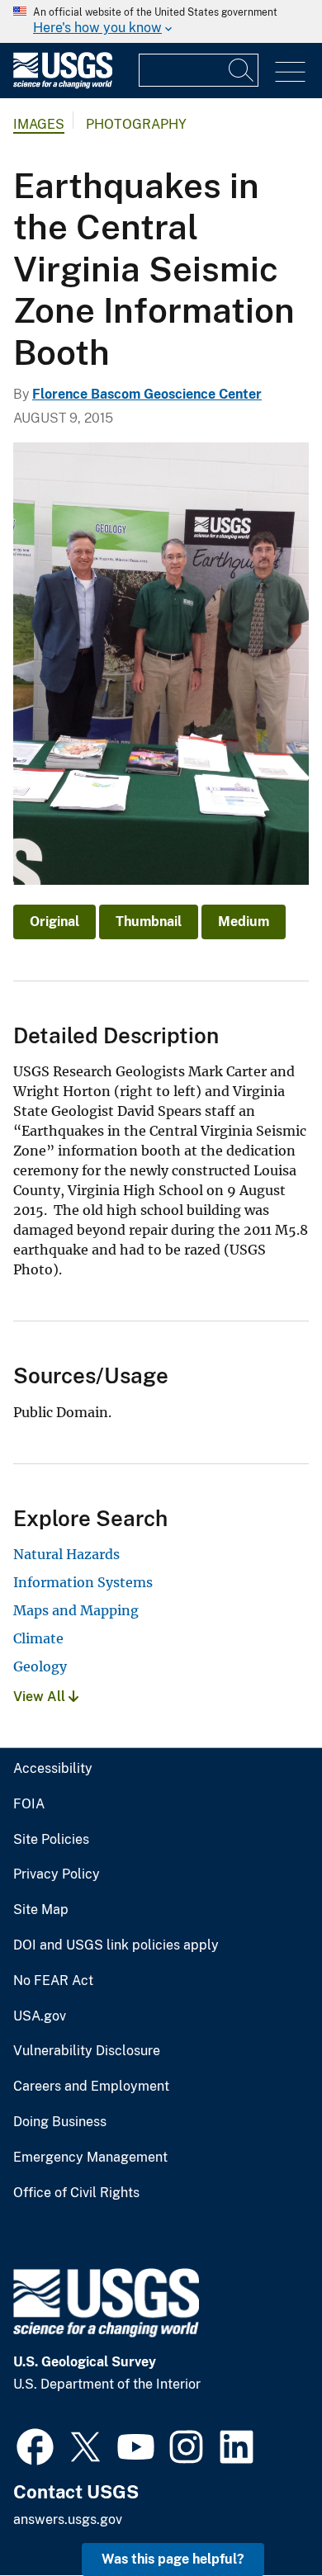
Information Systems (83, 1582)
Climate (38, 1638)
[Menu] (290, 72)
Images (39, 124)
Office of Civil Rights (76, 2193)
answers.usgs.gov (68, 2519)
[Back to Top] (262, 2516)
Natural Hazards (66, 1554)
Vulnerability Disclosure (87, 2051)
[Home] (63, 85)
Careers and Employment (91, 2087)
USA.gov (40, 2016)
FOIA (29, 1804)
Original (54, 922)
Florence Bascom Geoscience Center (147, 394)
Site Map (41, 1910)
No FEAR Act (53, 1981)
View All (41, 1697)
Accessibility (53, 1769)
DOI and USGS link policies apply (116, 1945)
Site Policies (51, 1840)
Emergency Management (90, 2158)
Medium (244, 922)
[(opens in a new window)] (35, 2445)
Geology (40, 1666)
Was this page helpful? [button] (173, 2559)
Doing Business (60, 2122)
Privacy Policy (57, 1874)
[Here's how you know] (161, 21)
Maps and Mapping (76, 1610)
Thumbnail (149, 922)
